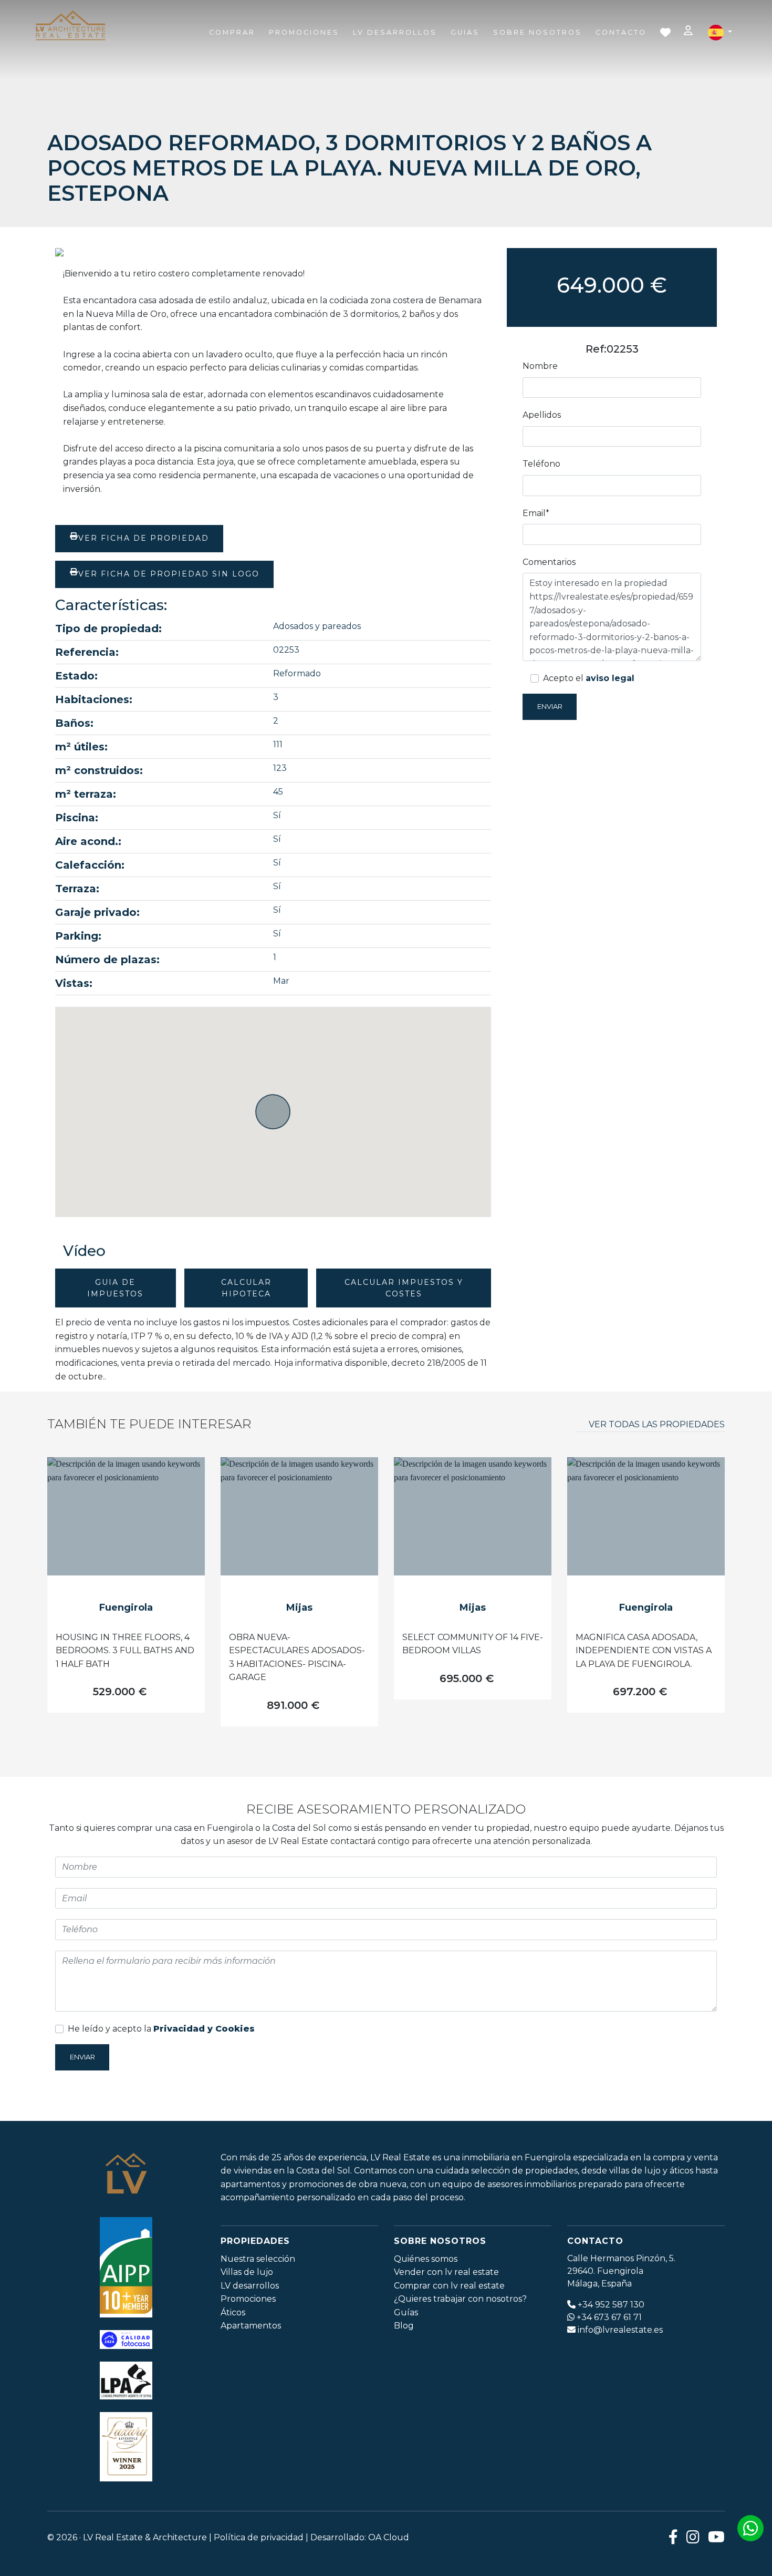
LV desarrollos (250, 2286)
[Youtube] (716, 2537)
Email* (536, 513)
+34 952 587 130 (611, 2305)
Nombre (540, 366)
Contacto (621, 32)
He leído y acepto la (161, 2029)
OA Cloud (389, 2537)
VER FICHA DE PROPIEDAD (144, 538)
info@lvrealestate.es (620, 2330)
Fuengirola (126, 1608)
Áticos (233, 2312)
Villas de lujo (247, 2272)
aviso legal (610, 678)
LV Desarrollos (395, 32)
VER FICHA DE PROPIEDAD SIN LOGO (169, 574)
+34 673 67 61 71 (609, 2317)
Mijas (299, 1608)
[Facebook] (673, 2537)
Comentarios (549, 562)
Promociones (304, 32)
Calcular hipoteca (246, 1288)
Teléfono (541, 464)
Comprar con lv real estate (449, 2286)
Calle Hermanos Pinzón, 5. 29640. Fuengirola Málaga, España (621, 2271)
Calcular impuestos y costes (404, 1288)
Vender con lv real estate (446, 2272)
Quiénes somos (426, 2259)
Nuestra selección (258, 2259)
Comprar (232, 32)
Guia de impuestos (115, 1288)
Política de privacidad (259, 2537)
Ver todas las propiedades (657, 1424)
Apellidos (542, 415)
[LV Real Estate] (70, 26)
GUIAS (465, 32)
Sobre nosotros (538, 32)
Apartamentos (251, 2326)
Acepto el (589, 678)
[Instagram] (693, 2537)
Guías (406, 2312)
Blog (404, 2326)
